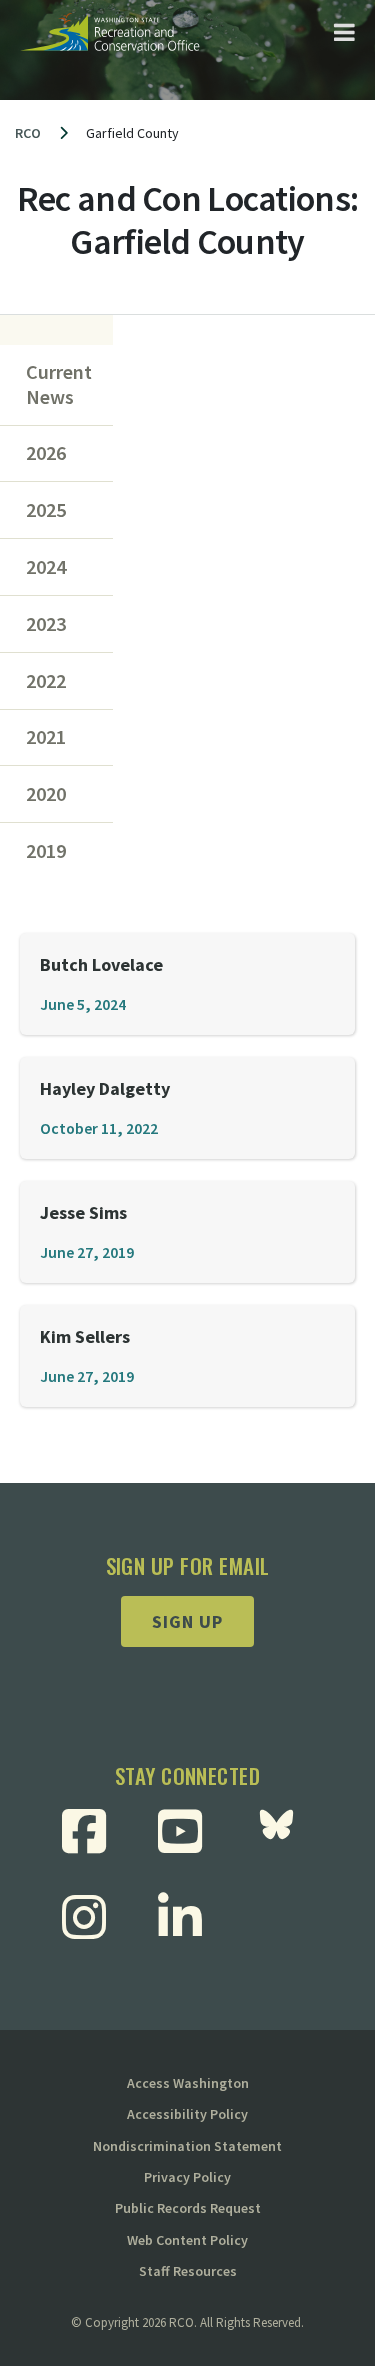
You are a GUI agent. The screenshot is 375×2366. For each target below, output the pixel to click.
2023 (46, 624)
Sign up (187, 1621)
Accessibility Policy (187, 2114)
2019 (46, 851)
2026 (46, 453)
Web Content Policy (187, 2240)
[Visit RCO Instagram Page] (91, 1917)
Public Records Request (188, 2208)
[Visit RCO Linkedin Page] (187, 1917)
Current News (59, 384)
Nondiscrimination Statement (187, 2146)
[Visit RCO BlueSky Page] (284, 1831)
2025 (46, 510)
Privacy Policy (187, 2177)
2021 (46, 737)
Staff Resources (188, 2271)
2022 (46, 681)
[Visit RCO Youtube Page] (187, 1831)
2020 (46, 794)
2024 (46, 567)
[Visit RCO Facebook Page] (91, 1831)
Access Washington (188, 2083)
